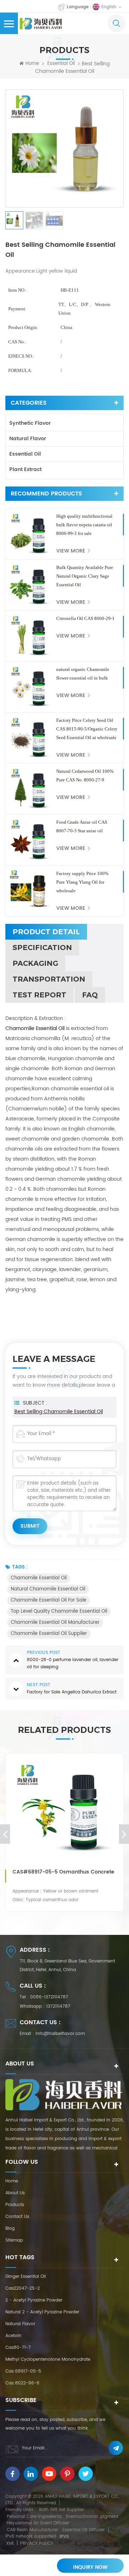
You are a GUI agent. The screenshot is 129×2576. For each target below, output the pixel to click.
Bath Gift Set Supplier (61, 2510)
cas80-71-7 (18, 2348)
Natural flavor (20, 2324)
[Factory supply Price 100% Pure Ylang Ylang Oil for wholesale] (31, 891)
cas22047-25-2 (23, 2288)
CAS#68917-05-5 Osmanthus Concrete (63, 1872)
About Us (15, 2193)
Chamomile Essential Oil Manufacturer (55, 1623)
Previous (5, 1834)
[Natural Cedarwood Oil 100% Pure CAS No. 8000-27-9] (31, 789)
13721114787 (58, 2006)
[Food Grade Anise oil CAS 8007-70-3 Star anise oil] (31, 840)
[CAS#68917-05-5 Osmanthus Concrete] (64, 1812)
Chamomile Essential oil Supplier (49, 1634)
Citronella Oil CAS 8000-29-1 (85, 618)
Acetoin (13, 2336)
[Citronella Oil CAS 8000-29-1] (31, 636)
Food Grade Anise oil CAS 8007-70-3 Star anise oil (82, 826)
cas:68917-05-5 (23, 2371)
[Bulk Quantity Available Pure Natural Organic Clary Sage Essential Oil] (31, 585)
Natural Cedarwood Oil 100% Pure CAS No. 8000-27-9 (85, 775)
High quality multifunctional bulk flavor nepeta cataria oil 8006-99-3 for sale (84, 525)
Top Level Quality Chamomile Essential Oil (59, 1611)
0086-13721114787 (49, 1997)
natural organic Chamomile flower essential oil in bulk (83, 674)
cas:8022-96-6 (22, 2383)
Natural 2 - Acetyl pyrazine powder (42, 2312)
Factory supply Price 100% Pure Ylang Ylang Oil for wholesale (82, 882)
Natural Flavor (28, 439)
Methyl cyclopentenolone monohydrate (48, 2359)
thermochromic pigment (92, 2517)
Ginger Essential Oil (26, 2277)
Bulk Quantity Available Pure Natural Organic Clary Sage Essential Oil (85, 576)
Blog (10, 2229)
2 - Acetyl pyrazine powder (34, 2300)
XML (10, 2544)
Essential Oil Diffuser (83, 2530)
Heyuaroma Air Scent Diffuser (38, 2523)
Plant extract (25, 469)
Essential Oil (61, 64)
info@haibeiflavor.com (60, 2034)
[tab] (46, 932)
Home (32, 64)
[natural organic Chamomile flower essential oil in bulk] (31, 687)
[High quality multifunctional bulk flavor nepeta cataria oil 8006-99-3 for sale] (31, 534)
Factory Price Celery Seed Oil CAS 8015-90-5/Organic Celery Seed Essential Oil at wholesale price (87, 730)
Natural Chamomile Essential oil (48, 1589)
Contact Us (17, 2217)
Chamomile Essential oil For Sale (49, 1600)
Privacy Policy (37, 2544)
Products (15, 2205)
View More (71, 551)
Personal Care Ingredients (34, 2517)
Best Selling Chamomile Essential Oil (59, 1412)
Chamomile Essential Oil (39, 1578)
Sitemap (14, 2240)
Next (124, 1834)
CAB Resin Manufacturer (32, 2530)
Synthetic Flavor (30, 423)
